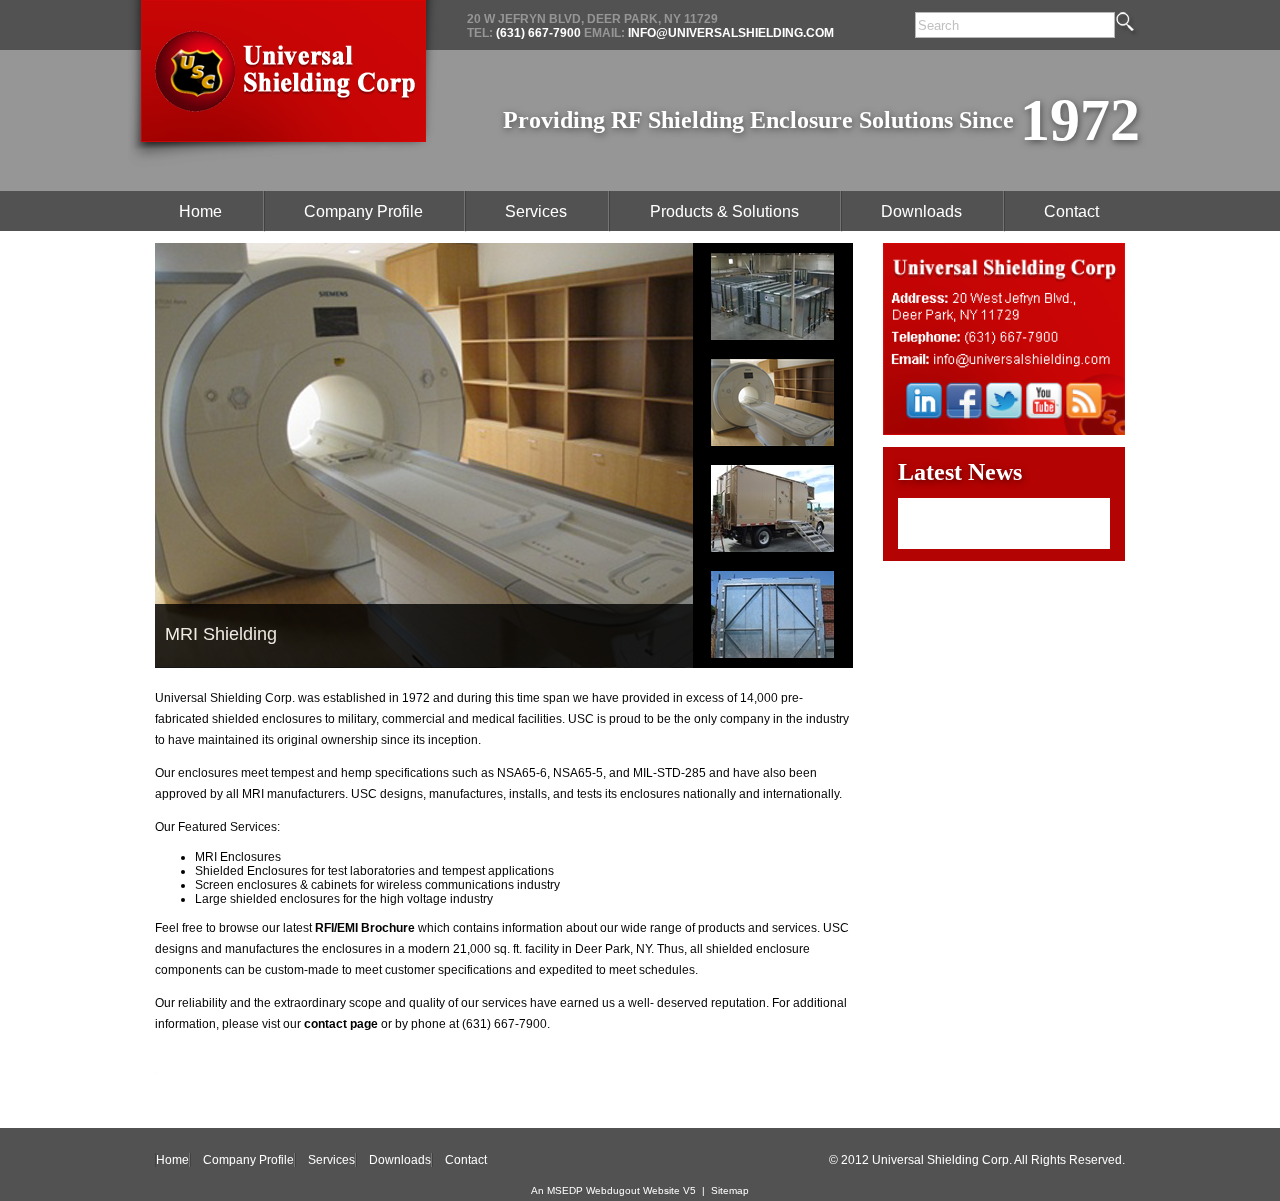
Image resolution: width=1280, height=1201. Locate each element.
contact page (341, 1024)
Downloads (400, 1160)
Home (172, 1160)
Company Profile (248, 1160)
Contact (466, 1160)
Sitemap (730, 1190)
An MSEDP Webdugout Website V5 (613, 1190)
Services (331, 1160)
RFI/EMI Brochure (365, 928)
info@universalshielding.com (729, 33)
